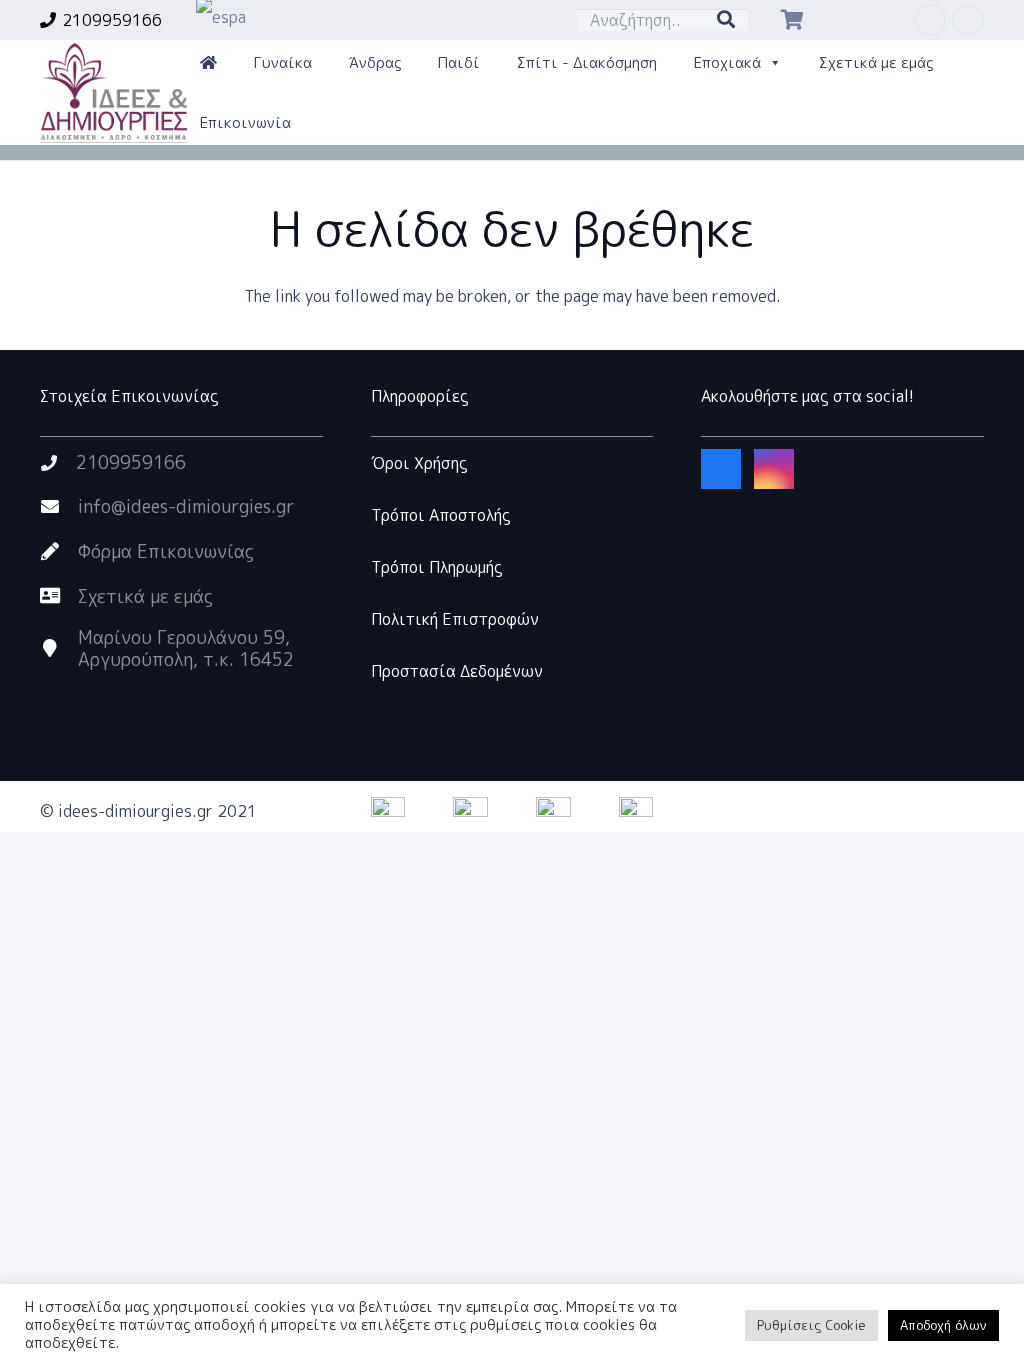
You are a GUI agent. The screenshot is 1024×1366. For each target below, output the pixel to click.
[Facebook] (930, 20)
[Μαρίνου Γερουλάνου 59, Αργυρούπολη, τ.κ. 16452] (59, 649)
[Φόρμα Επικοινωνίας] (59, 552)
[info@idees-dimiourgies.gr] (59, 507)
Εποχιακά (727, 62)
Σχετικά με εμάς (876, 62)
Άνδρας (375, 62)
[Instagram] (968, 20)
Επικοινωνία (245, 122)
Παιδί (459, 62)
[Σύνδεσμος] (113, 93)
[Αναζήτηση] (726, 20)
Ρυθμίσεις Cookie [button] (811, 1325)
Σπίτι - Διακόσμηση (587, 62)
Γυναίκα (283, 62)
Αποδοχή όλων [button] (943, 1325)
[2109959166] (58, 463)
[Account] (208, 63)
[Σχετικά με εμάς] (59, 596)
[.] (864, 20)
